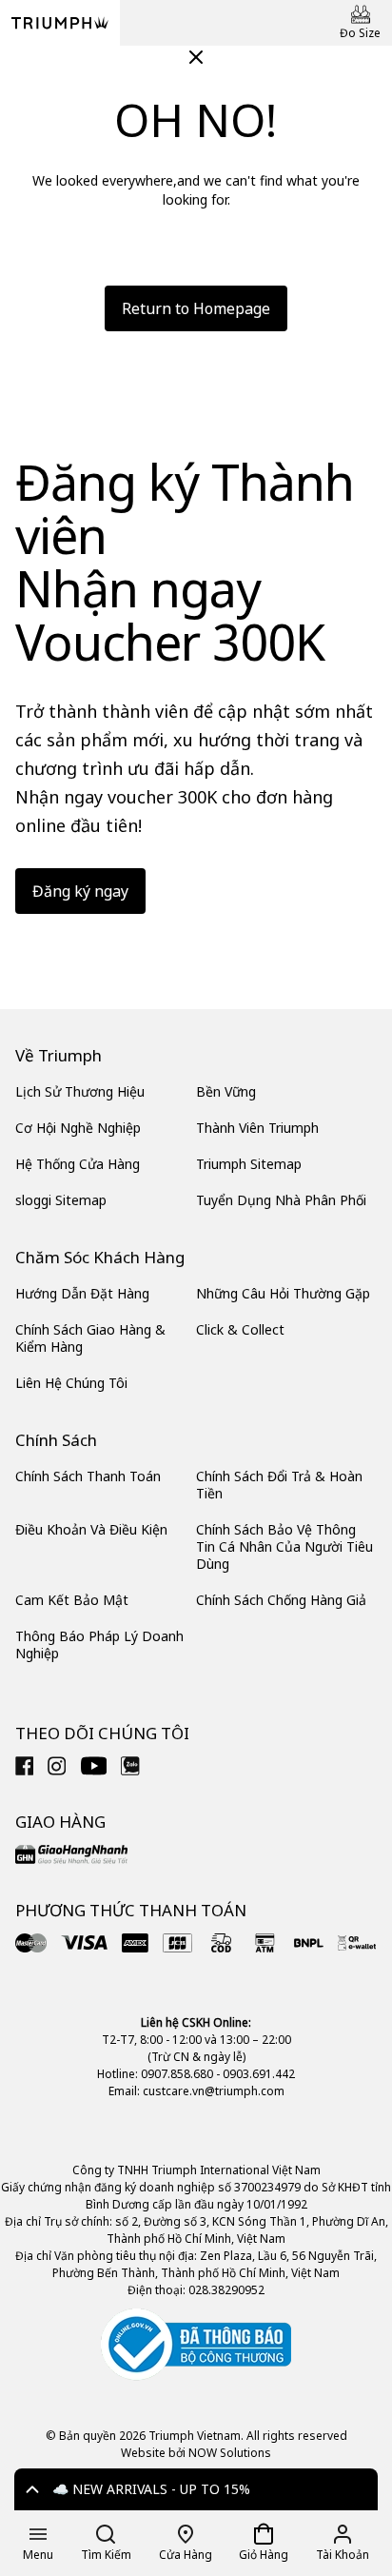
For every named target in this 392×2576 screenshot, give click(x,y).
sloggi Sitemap (61, 1200)
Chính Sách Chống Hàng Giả (281, 1600)
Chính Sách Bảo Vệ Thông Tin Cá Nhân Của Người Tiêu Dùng (284, 1546)
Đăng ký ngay (80, 891)
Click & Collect (240, 1329)
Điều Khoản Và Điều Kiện (91, 1529)
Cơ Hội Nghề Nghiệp (78, 1128)
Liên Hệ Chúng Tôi (71, 1383)
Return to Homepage (196, 308)
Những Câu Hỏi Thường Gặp (283, 1293)
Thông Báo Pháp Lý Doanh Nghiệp (99, 1645)
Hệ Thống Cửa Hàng (78, 1164)
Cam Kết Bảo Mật (72, 1600)
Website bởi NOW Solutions (196, 2453)
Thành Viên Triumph (257, 1128)
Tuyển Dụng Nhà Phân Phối (281, 1200)
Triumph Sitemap (249, 1164)
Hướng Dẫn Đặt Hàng (82, 1293)
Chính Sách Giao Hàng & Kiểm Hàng (90, 1338)
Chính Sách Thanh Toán (88, 1476)
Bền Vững (226, 1091)
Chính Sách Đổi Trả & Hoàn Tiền (279, 1485)
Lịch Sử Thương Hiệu (80, 1091)
